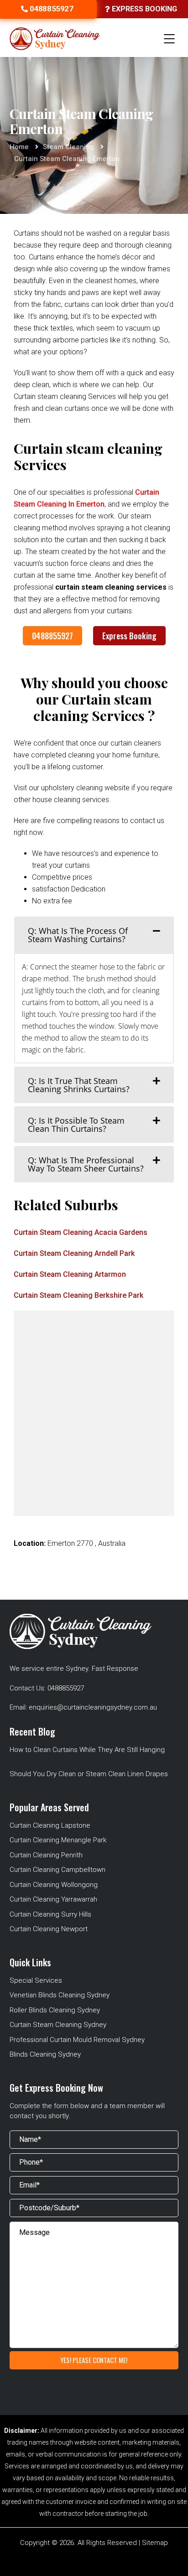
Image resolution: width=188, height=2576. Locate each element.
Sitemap (155, 2543)
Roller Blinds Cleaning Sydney (55, 2010)
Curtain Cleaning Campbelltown (57, 1870)
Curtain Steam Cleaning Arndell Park (74, 1253)
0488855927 (52, 636)
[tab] (94, 935)
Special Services (36, 1980)
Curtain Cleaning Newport (49, 1929)
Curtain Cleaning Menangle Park (58, 1840)
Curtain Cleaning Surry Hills (50, 1914)
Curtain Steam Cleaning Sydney (58, 2025)
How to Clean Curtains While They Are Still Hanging (87, 1750)
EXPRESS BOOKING (144, 9)
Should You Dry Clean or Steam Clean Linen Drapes (89, 1774)
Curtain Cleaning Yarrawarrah (53, 1899)
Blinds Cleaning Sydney (45, 2054)
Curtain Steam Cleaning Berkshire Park (78, 1295)
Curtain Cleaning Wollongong (54, 1885)
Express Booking (129, 636)
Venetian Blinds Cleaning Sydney (60, 1995)
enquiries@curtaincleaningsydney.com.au (93, 1707)
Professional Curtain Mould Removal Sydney (77, 2040)
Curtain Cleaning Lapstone (50, 1825)
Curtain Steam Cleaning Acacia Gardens (81, 1232)
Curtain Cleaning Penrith (46, 1855)
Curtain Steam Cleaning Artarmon (70, 1274)
